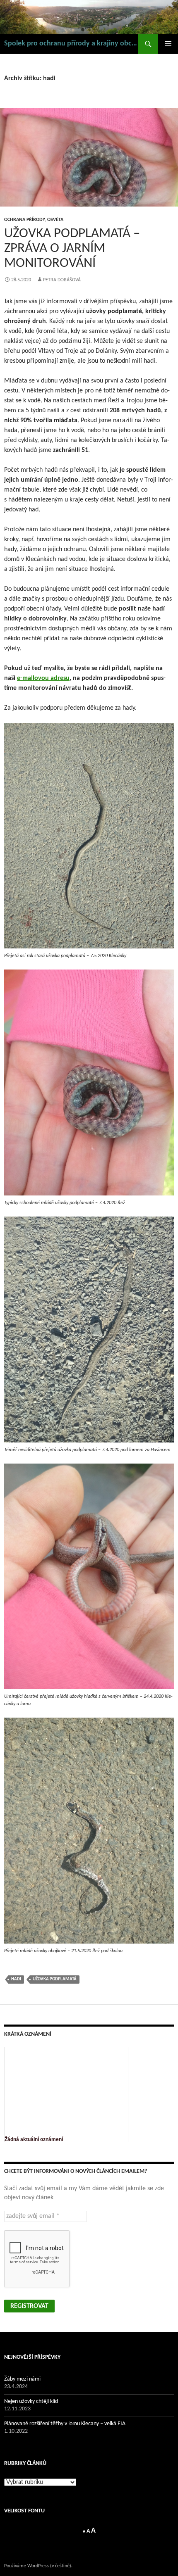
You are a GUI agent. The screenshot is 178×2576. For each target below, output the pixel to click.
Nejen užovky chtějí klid (31, 2401)
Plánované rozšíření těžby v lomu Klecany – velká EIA (65, 2424)
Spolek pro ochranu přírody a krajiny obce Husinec (71, 44)
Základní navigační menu (168, 44)
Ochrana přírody (24, 220)
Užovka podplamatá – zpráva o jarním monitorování (72, 248)
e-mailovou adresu (43, 678)
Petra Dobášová (62, 280)
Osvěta (55, 220)
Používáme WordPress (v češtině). (38, 2566)
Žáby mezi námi (22, 2379)
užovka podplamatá (55, 1979)
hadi (16, 1979)
